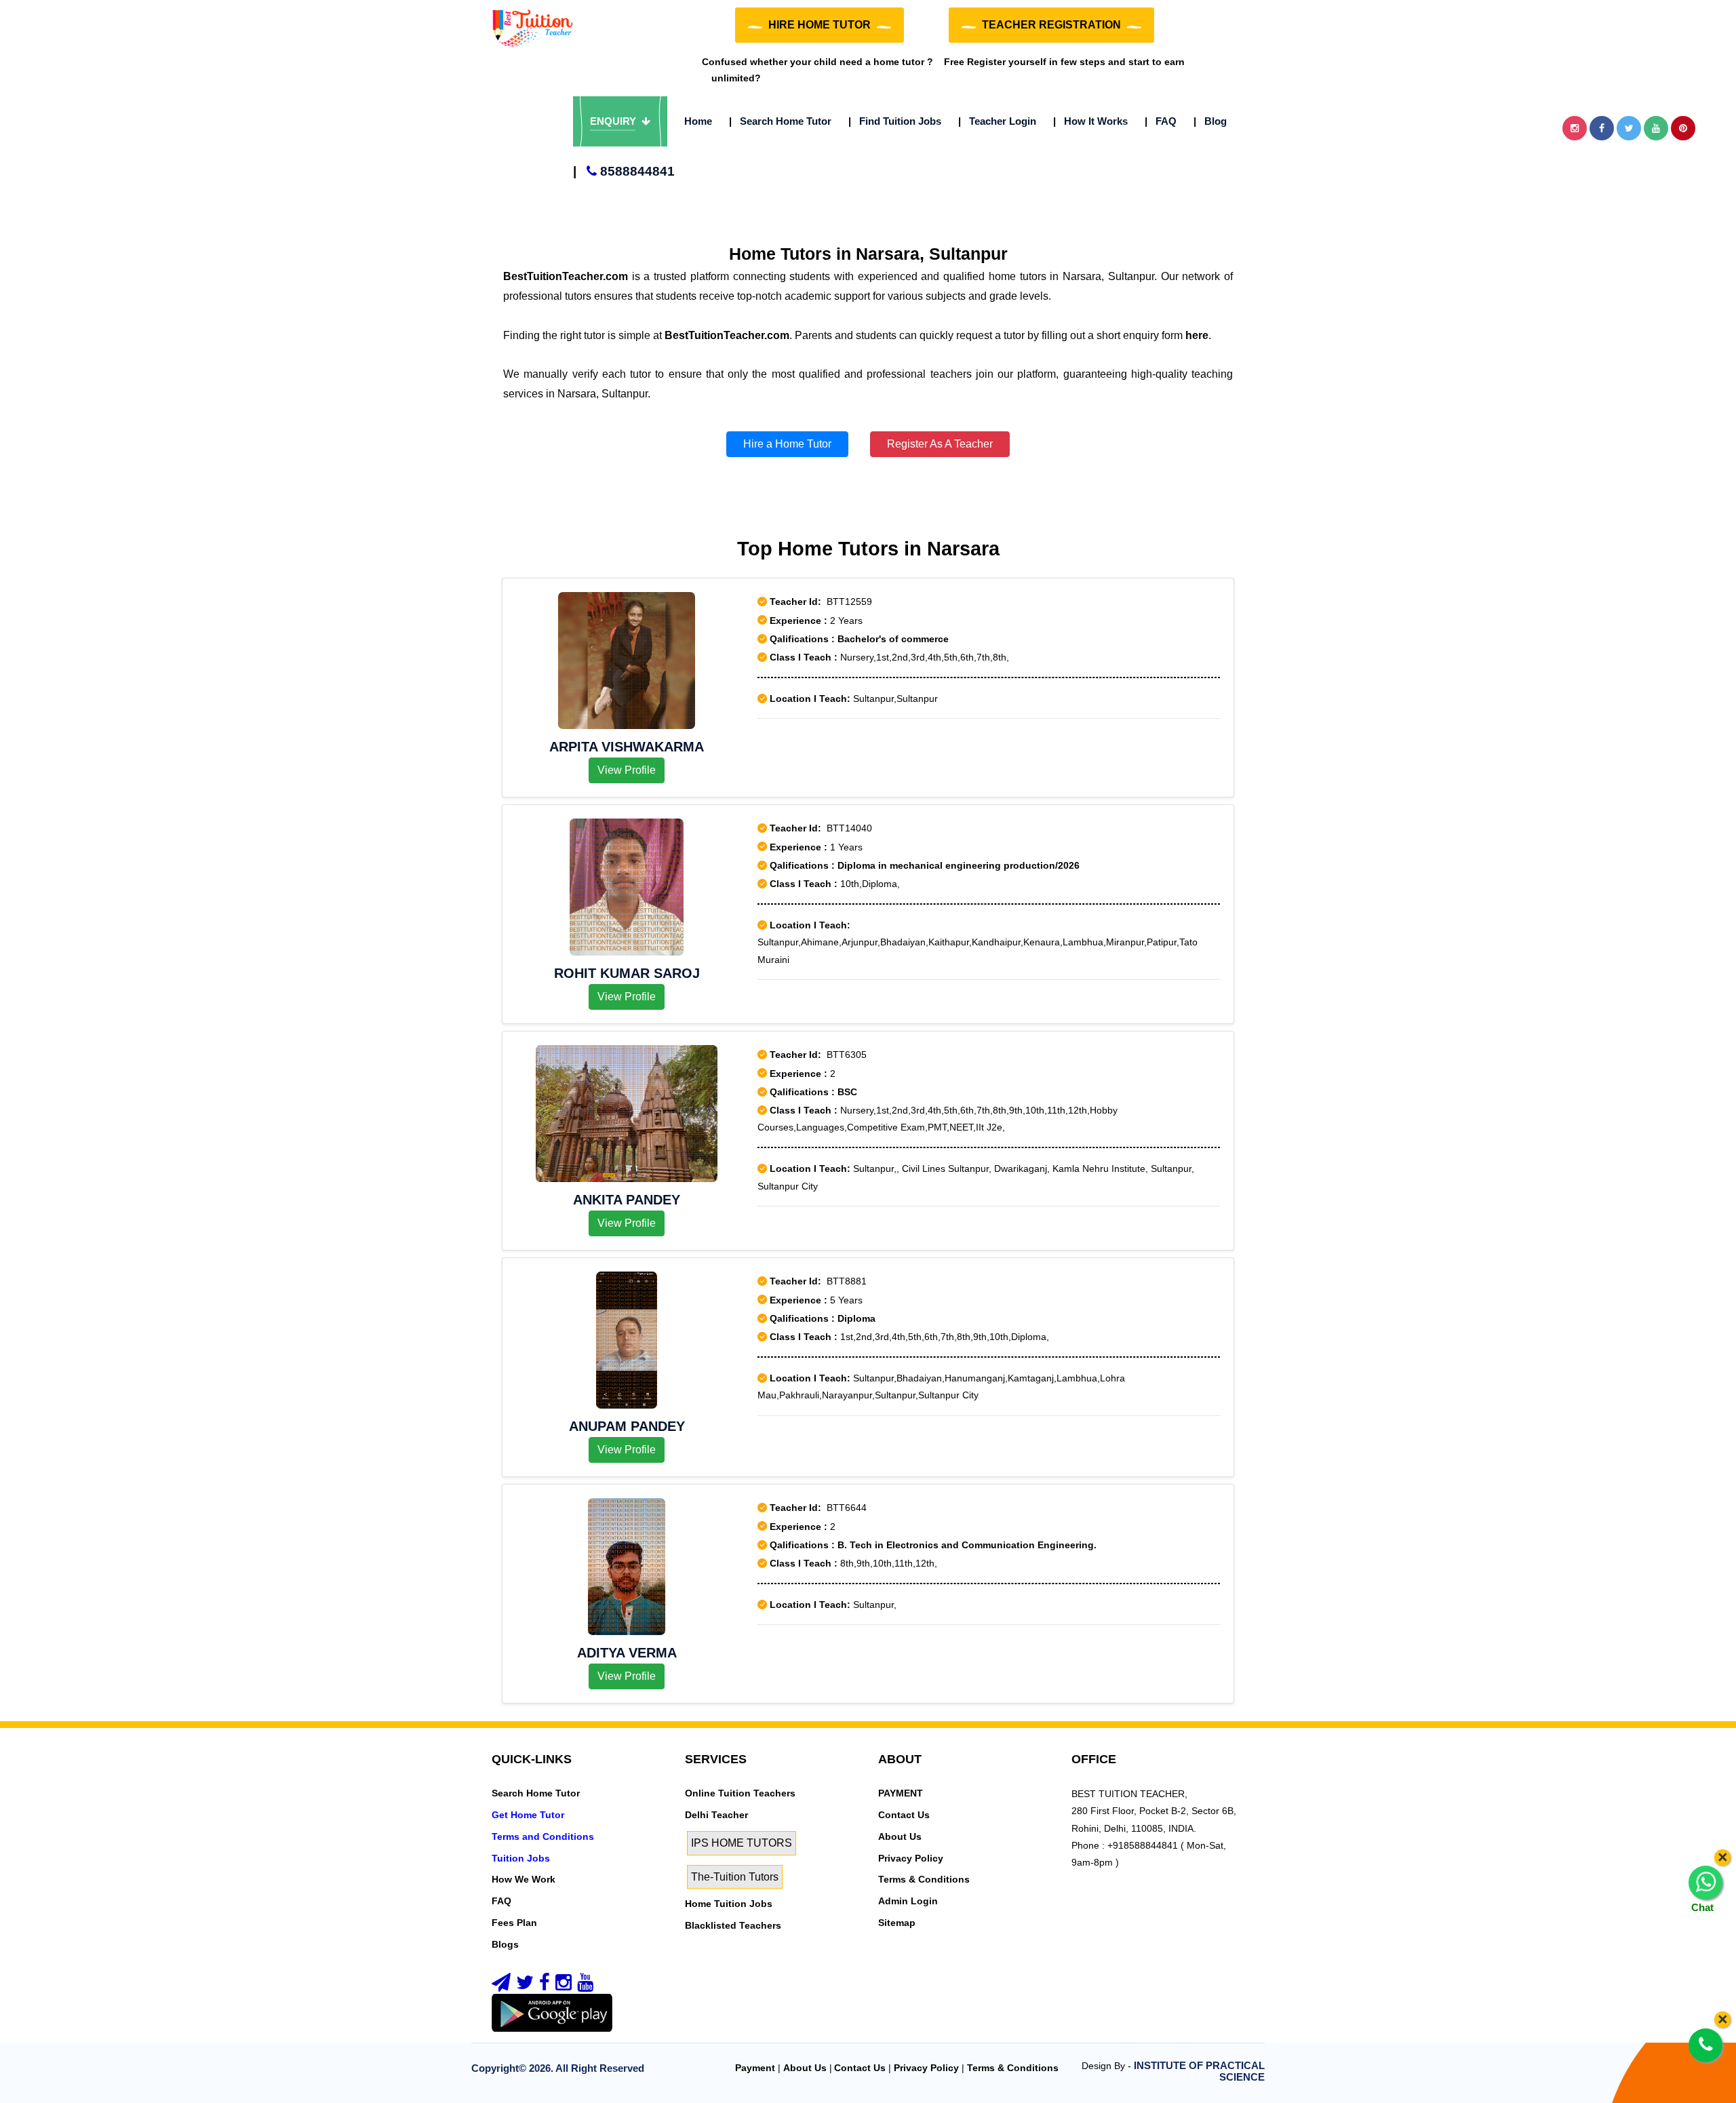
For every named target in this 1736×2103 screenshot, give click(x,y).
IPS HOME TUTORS (742, 1843)
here (1197, 335)
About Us (900, 1836)
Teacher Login (997, 121)
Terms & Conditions (924, 1879)
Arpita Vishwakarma (627, 747)
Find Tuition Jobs (895, 121)
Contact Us (904, 1815)
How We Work (524, 1879)
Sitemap (897, 1923)
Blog (1210, 121)
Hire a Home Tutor (787, 444)
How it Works (1090, 121)
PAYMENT (901, 1793)
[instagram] (564, 1986)
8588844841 (624, 171)
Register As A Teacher (940, 444)
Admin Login (908, 1901)
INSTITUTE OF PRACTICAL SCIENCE (1199, 2071)
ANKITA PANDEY (627, 1200)
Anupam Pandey (627, 1426)
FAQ (1161, 121)
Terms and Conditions (543, 1836)
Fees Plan (514, 1923)
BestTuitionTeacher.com (566, 276)
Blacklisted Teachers (733, 1925)
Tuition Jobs (521, 1858)
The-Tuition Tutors (735, 1877)
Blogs (505, 1944)
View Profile (627, 770)
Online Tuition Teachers (740, 1793)
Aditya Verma (627, 1653)
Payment (755, 2068)
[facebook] (545, 1986)
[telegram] (501, 1986)
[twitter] (525, 1986)
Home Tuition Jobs (729, 1904)
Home (698, 121)
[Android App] (552, 2012)
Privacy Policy (911, 1858)
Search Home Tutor (780, 121)
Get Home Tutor (528, 1815)
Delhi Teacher (716, 1815)
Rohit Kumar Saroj (627, 973)
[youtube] (585, 1986)
